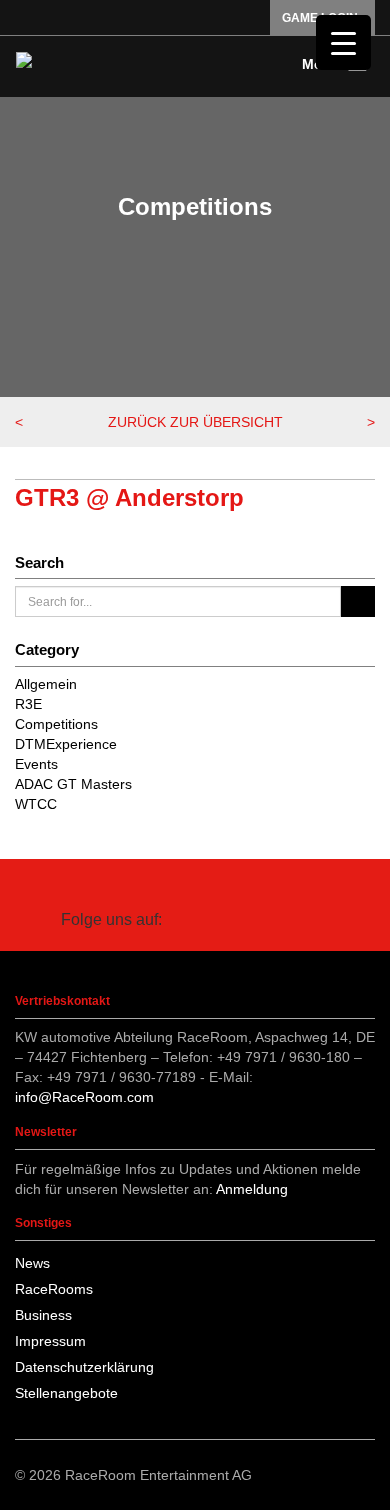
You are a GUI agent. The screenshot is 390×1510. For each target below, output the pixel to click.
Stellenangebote (66, 1393)
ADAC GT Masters (73, 784)
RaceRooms (54, 1289)
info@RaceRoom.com (84, 1097)
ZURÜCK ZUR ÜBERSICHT (195, 422)
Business (43, 1315)
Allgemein (46, 684)
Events (36, 764)
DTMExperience (66, 744)
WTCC (36, 804)
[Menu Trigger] (343, 42)
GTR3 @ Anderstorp (129, 497)
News (32, 1263)
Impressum (50, 1341)
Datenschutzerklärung (84, 1367)
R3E (28, 704)
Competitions (56, 724)
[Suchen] (357, 601)
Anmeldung (252, 1189)
